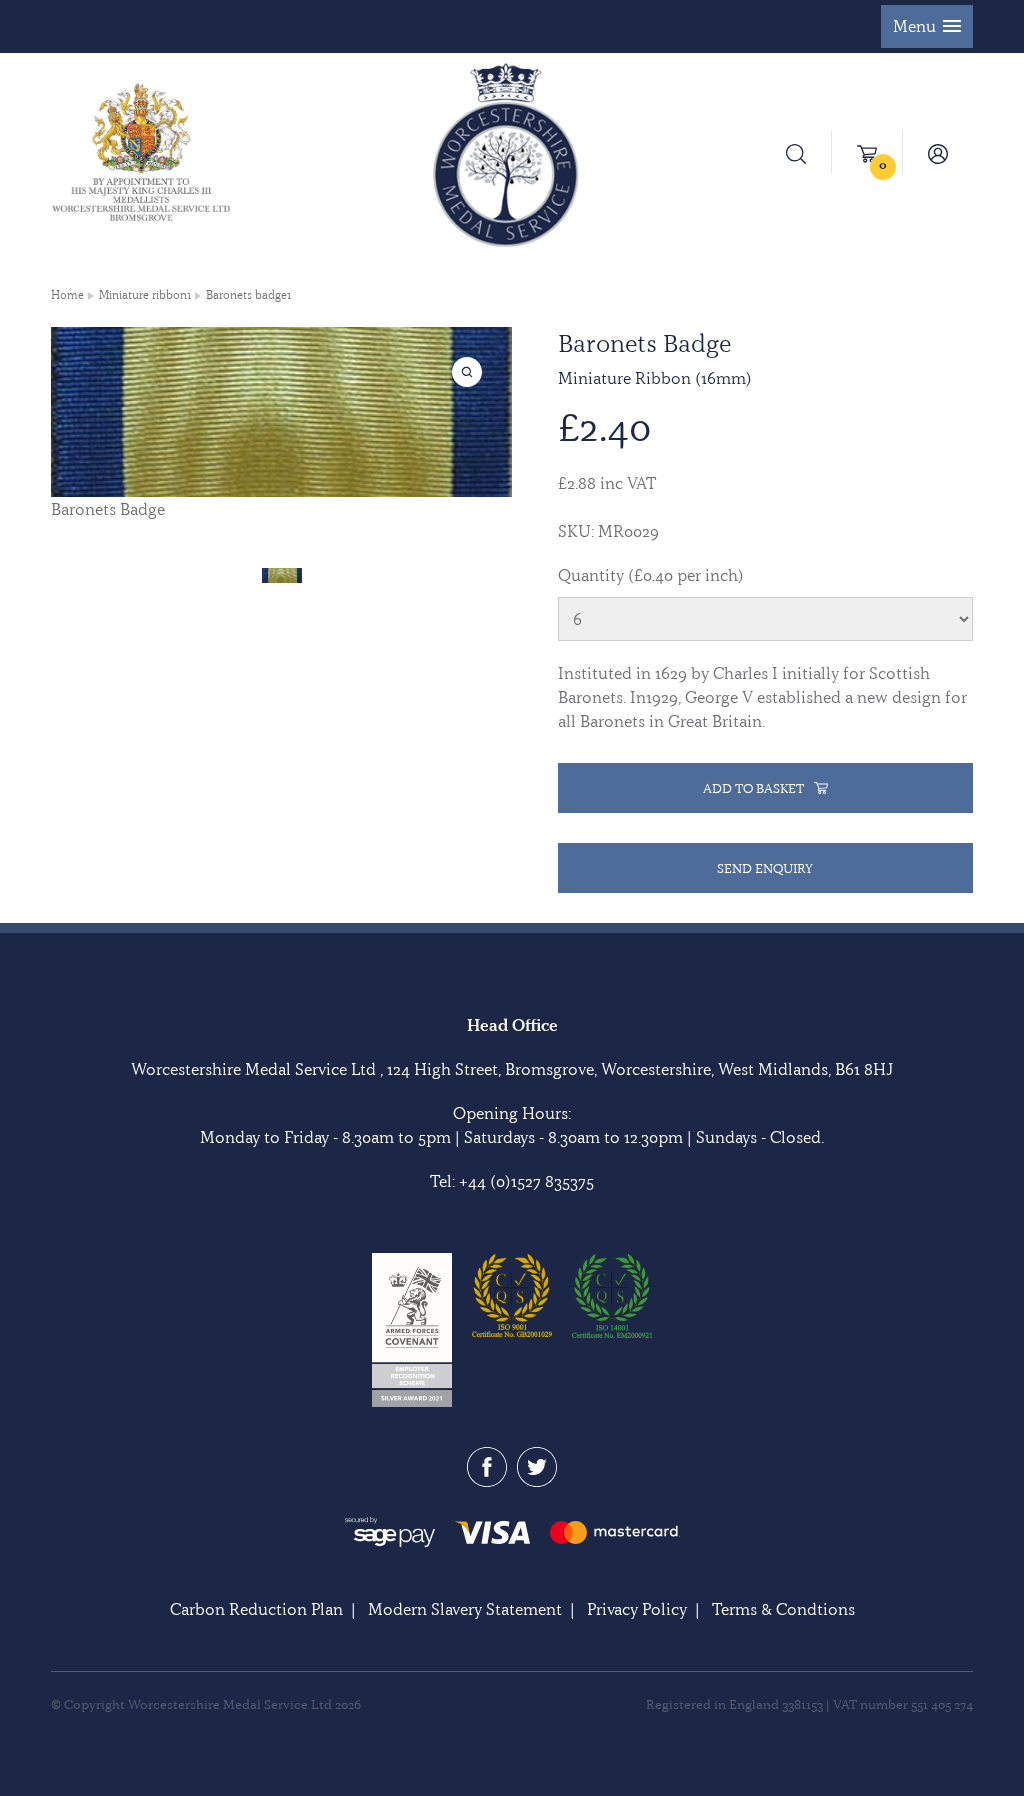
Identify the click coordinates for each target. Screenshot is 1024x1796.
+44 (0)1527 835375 (526, 1181)
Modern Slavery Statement (465, 1609)
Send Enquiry (765, 868)
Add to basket (753, 788)
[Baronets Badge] (282, 573)
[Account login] (938, 152)
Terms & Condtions (783, 1609)
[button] (927, 26)
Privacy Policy (637, 1609)
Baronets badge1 (248, 295)
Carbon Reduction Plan (256, 1609)
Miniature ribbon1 (145, 295)
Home (67, 295)
